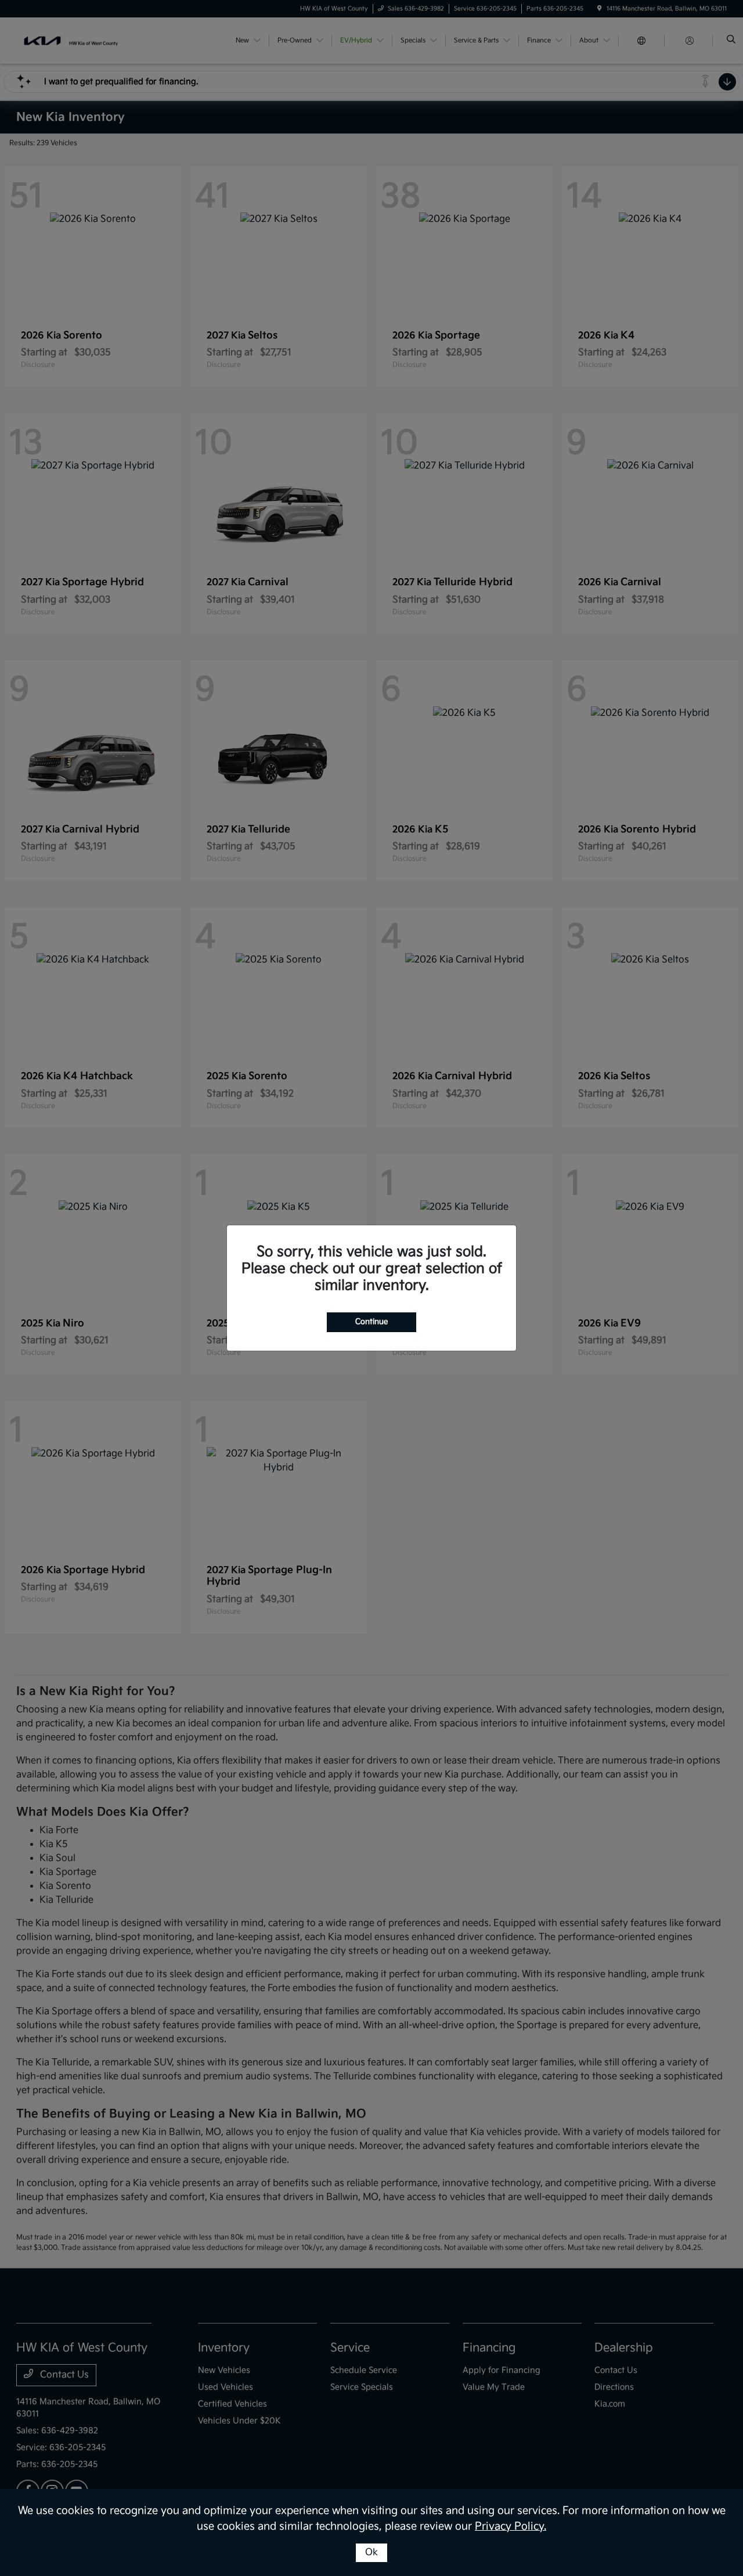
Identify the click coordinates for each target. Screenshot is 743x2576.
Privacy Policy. (511, 2526)
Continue (371, 1322)
